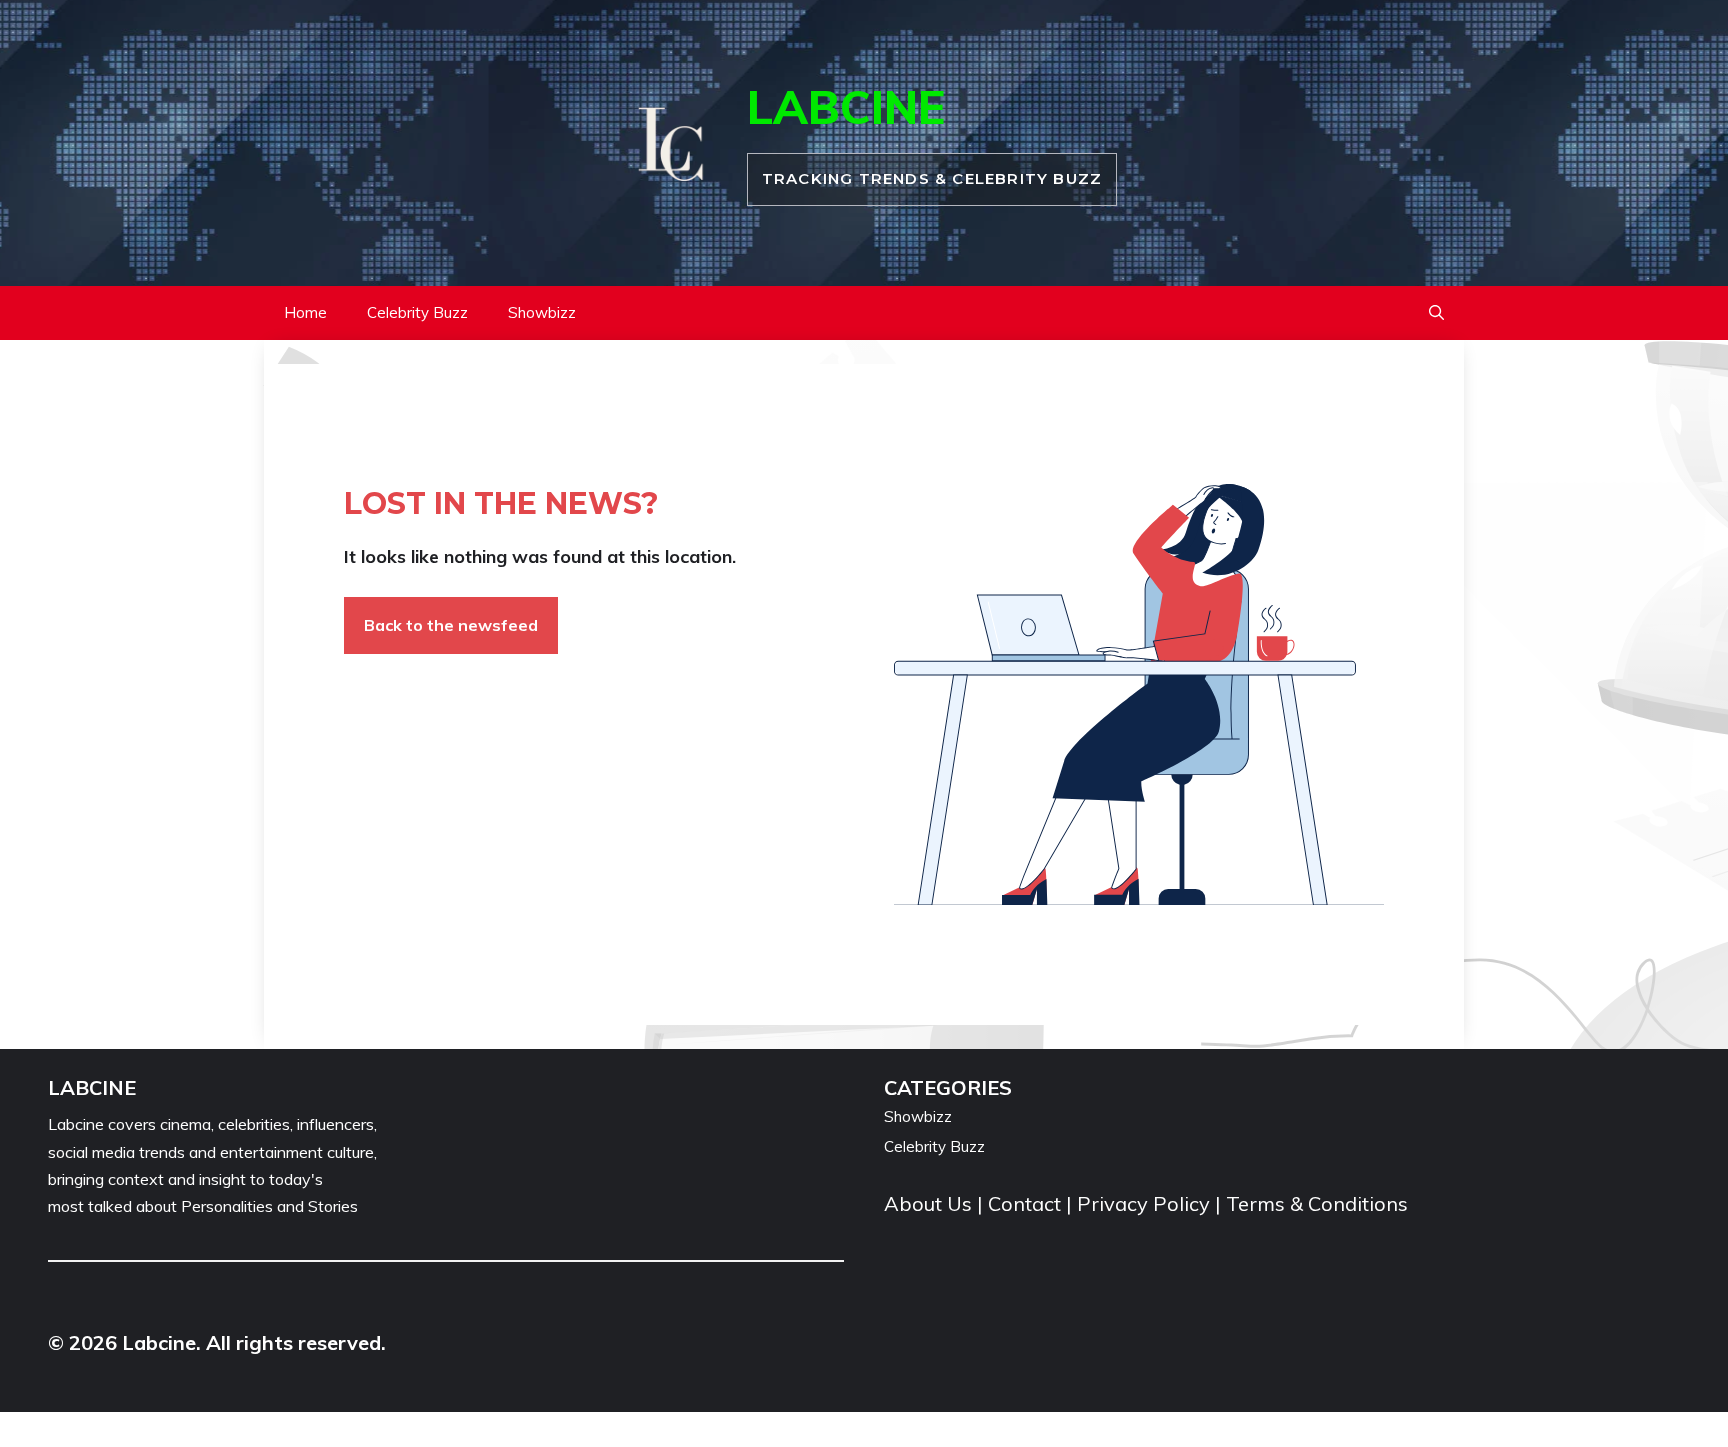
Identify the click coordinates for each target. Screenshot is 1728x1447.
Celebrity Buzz (417, 312)
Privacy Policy (1143, 1203)
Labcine (846, 107)
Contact (1024, 1203)
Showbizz (542, 312)
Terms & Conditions (1317, 1203)
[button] (1436, 313)
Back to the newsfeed (451, 625)
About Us (930, 1203)
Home (305, 312)
